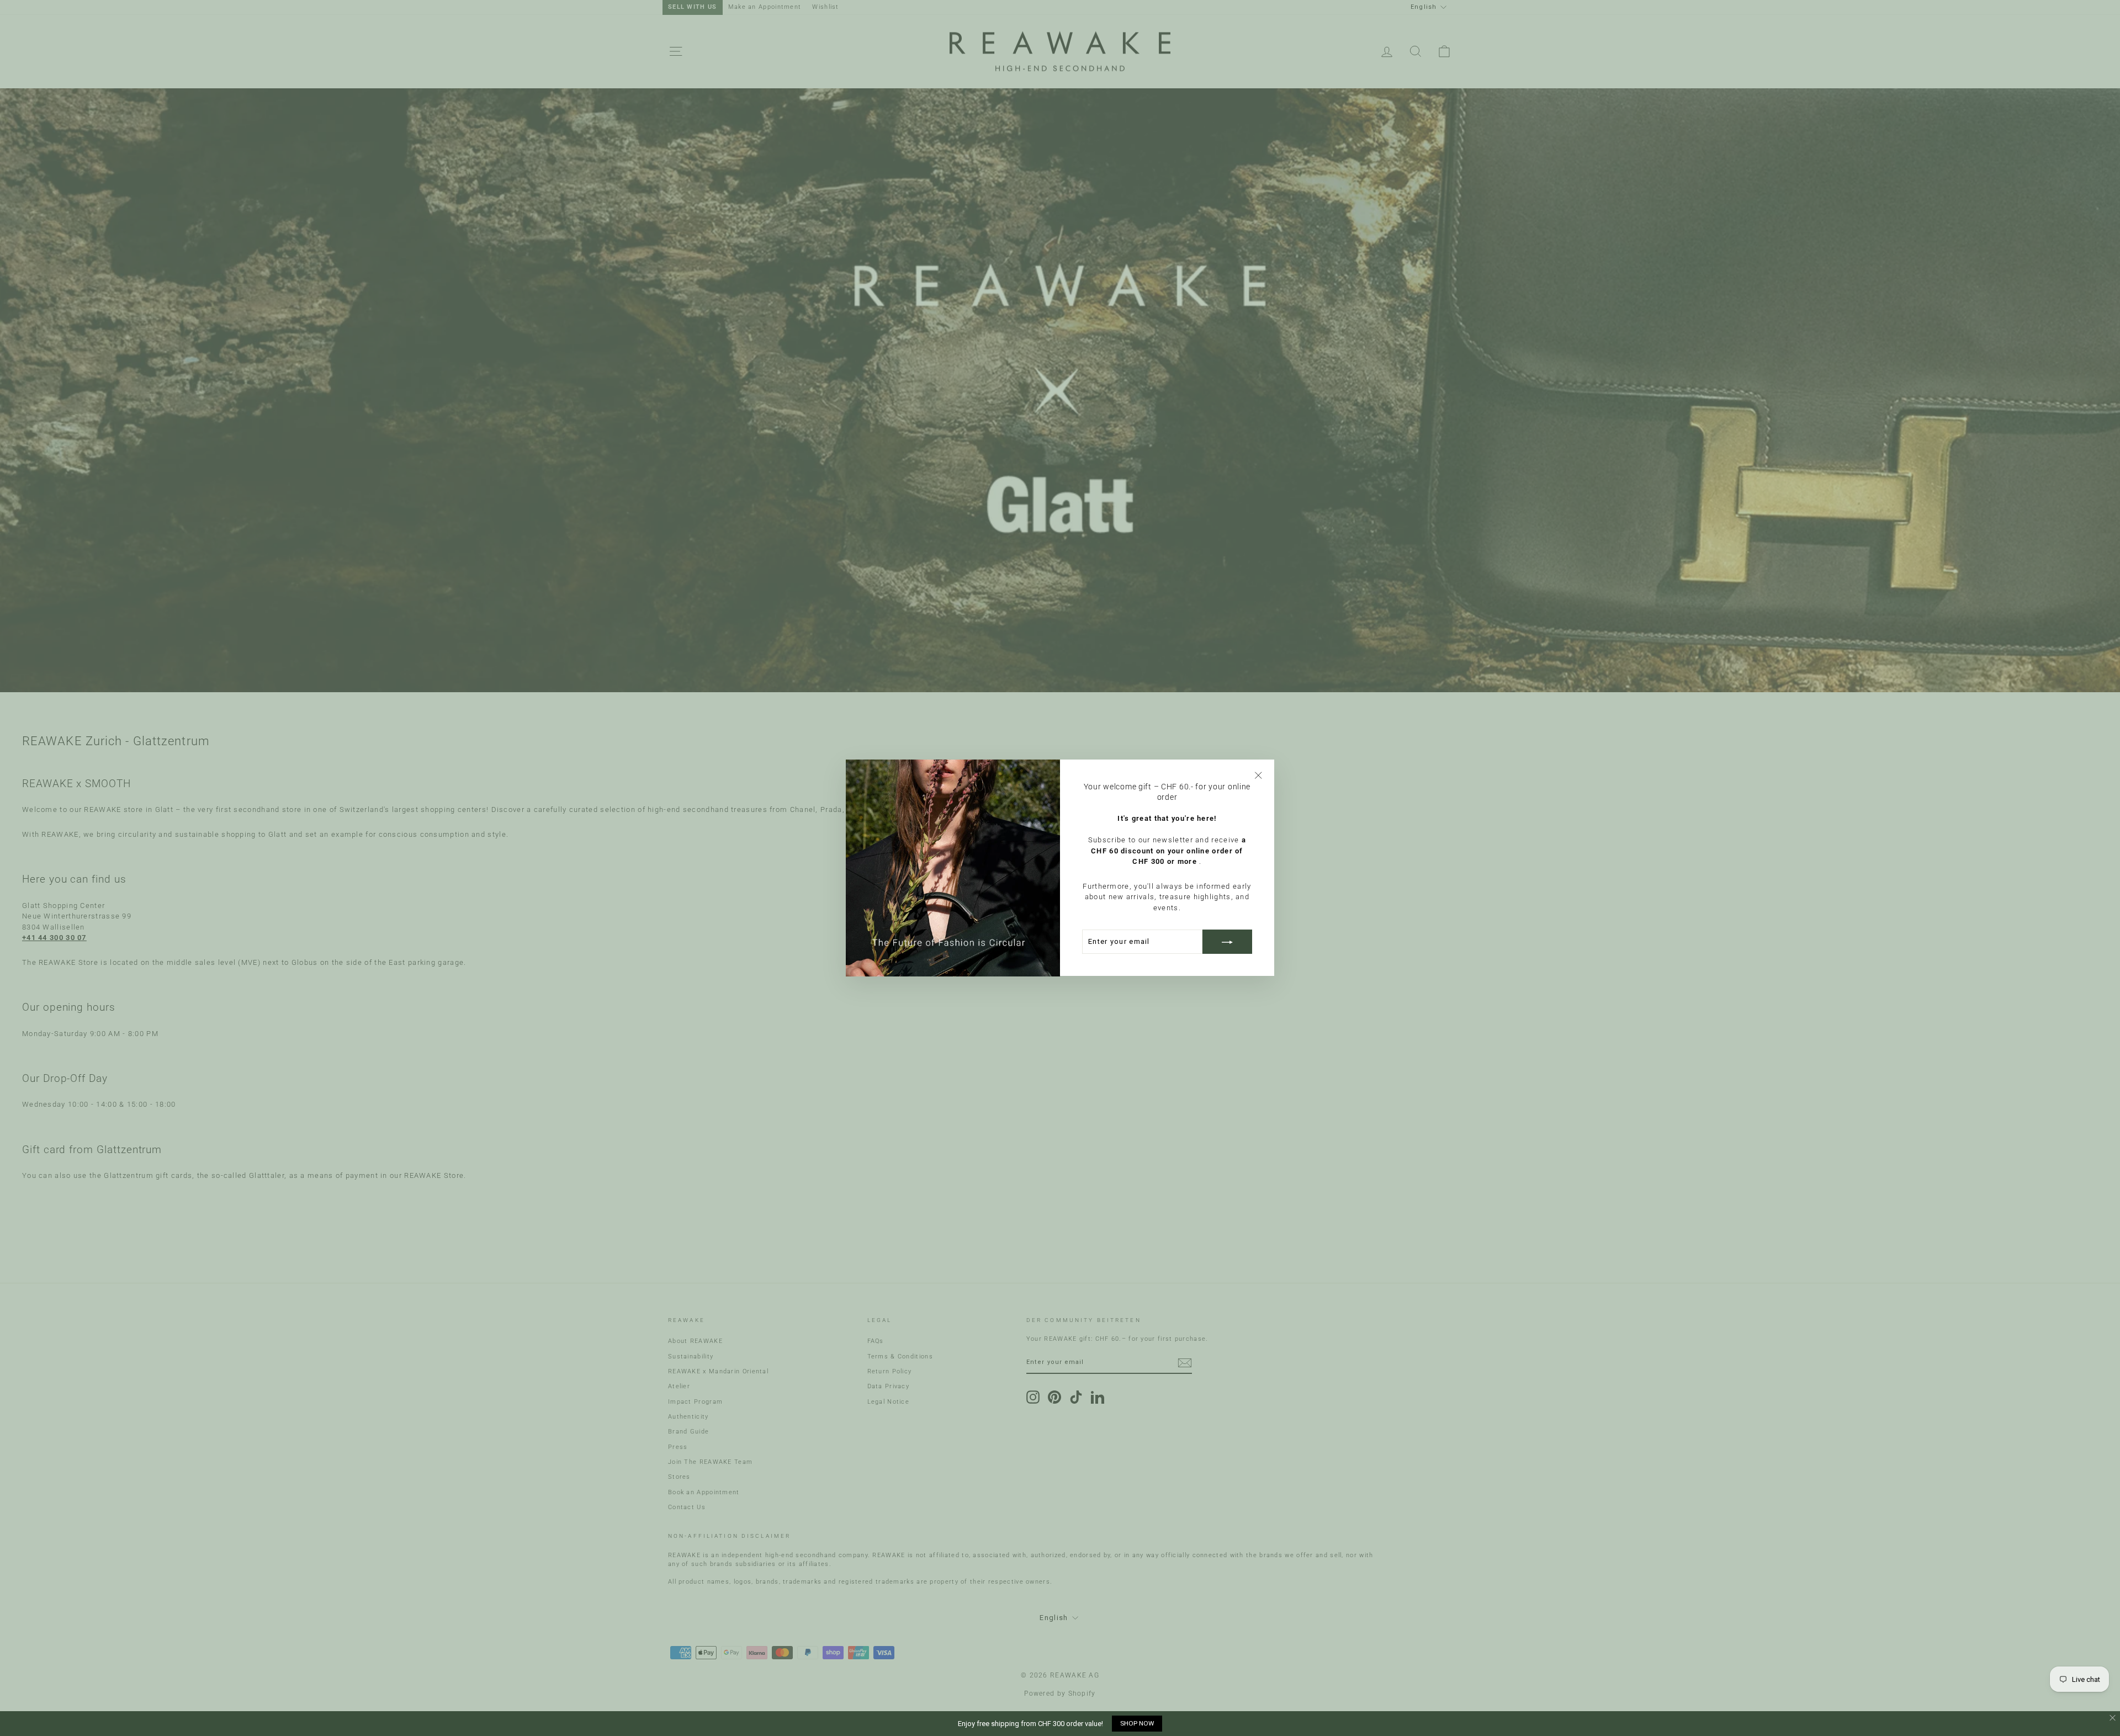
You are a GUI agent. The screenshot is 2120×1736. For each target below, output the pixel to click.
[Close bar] (2113, 1718)
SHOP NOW (1137, 1723)
